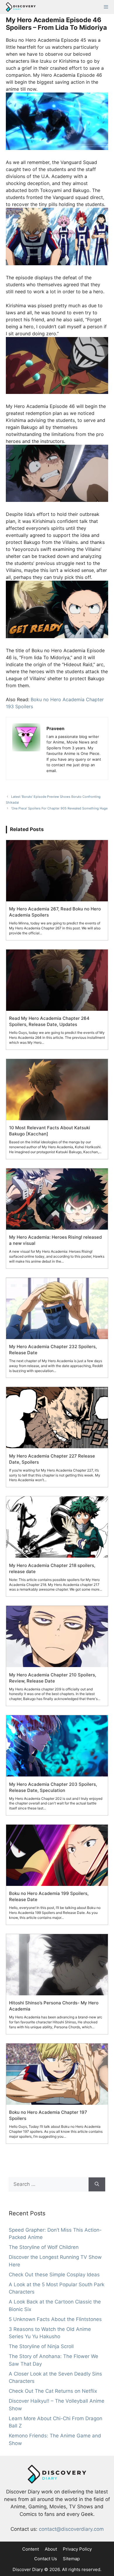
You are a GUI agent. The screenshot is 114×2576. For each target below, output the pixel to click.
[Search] (97, 2184)
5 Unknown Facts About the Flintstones (55, 2319)
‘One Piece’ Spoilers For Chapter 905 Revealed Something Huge (59, 808)
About (51, 2549)
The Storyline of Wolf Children (44, 2247)
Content (31, 2549)
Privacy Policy (77, 2549)
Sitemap (71, 2559)
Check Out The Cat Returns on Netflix (53, 2391)
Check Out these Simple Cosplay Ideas (54, 2274)
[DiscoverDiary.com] (19, 7)
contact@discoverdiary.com (71, 2529)
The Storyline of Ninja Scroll (41, 2346)
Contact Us (46, 2559)
